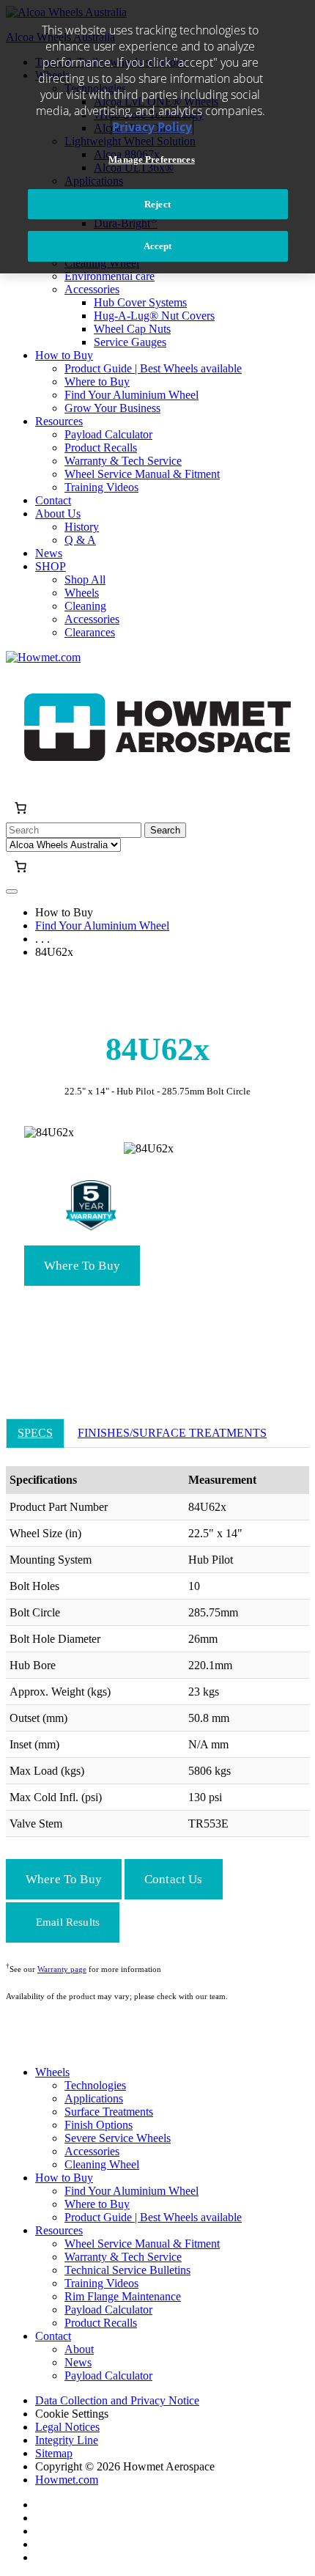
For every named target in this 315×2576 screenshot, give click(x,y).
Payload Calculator (108, 434)
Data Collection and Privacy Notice (117, 2400)
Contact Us (174, 1879)
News (49, 553)
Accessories (92, 289)
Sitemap (54, 2453)
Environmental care (110, 276)
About (79, 2349)
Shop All (85, 579)
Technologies (95, 2085)
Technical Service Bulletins (127, 2270)
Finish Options (99, 2125)
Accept (158, 246)
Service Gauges (130, 342)
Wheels (82, 593)
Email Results (68, 1922)
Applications (94, 2098)
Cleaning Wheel (102, 2164)
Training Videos (101, 487)
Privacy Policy (152, 127)
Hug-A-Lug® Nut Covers (154, 316)
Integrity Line (67, 2440)
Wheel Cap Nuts (132, 329)
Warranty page (62, 1969)
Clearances (90, 632)
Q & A (80, 540)
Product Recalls (101, 448)
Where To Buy (82, 1266)
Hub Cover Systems (140, 302)
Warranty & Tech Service (123, 461)
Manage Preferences (151, 159)
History (82, 527)
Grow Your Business (112, 408)
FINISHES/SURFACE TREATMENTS (172, 1433)
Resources (59, 421)
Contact (53, 500)
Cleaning (85, 606)
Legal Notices (67, 2427)
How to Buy (64, 355)
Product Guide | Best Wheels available (153, 368)
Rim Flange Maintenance (123, 2296)
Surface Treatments (109, 2112)
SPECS (35, 1433)
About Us (58, 514)
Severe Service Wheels (118, 2138)
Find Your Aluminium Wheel (131, 395)
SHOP (51, 566)
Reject (157, 204)
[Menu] (12, 891)
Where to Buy (97, 382)
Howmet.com (67, 2480)
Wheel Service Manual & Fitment (142, 474)
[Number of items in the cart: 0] (21, 808)
